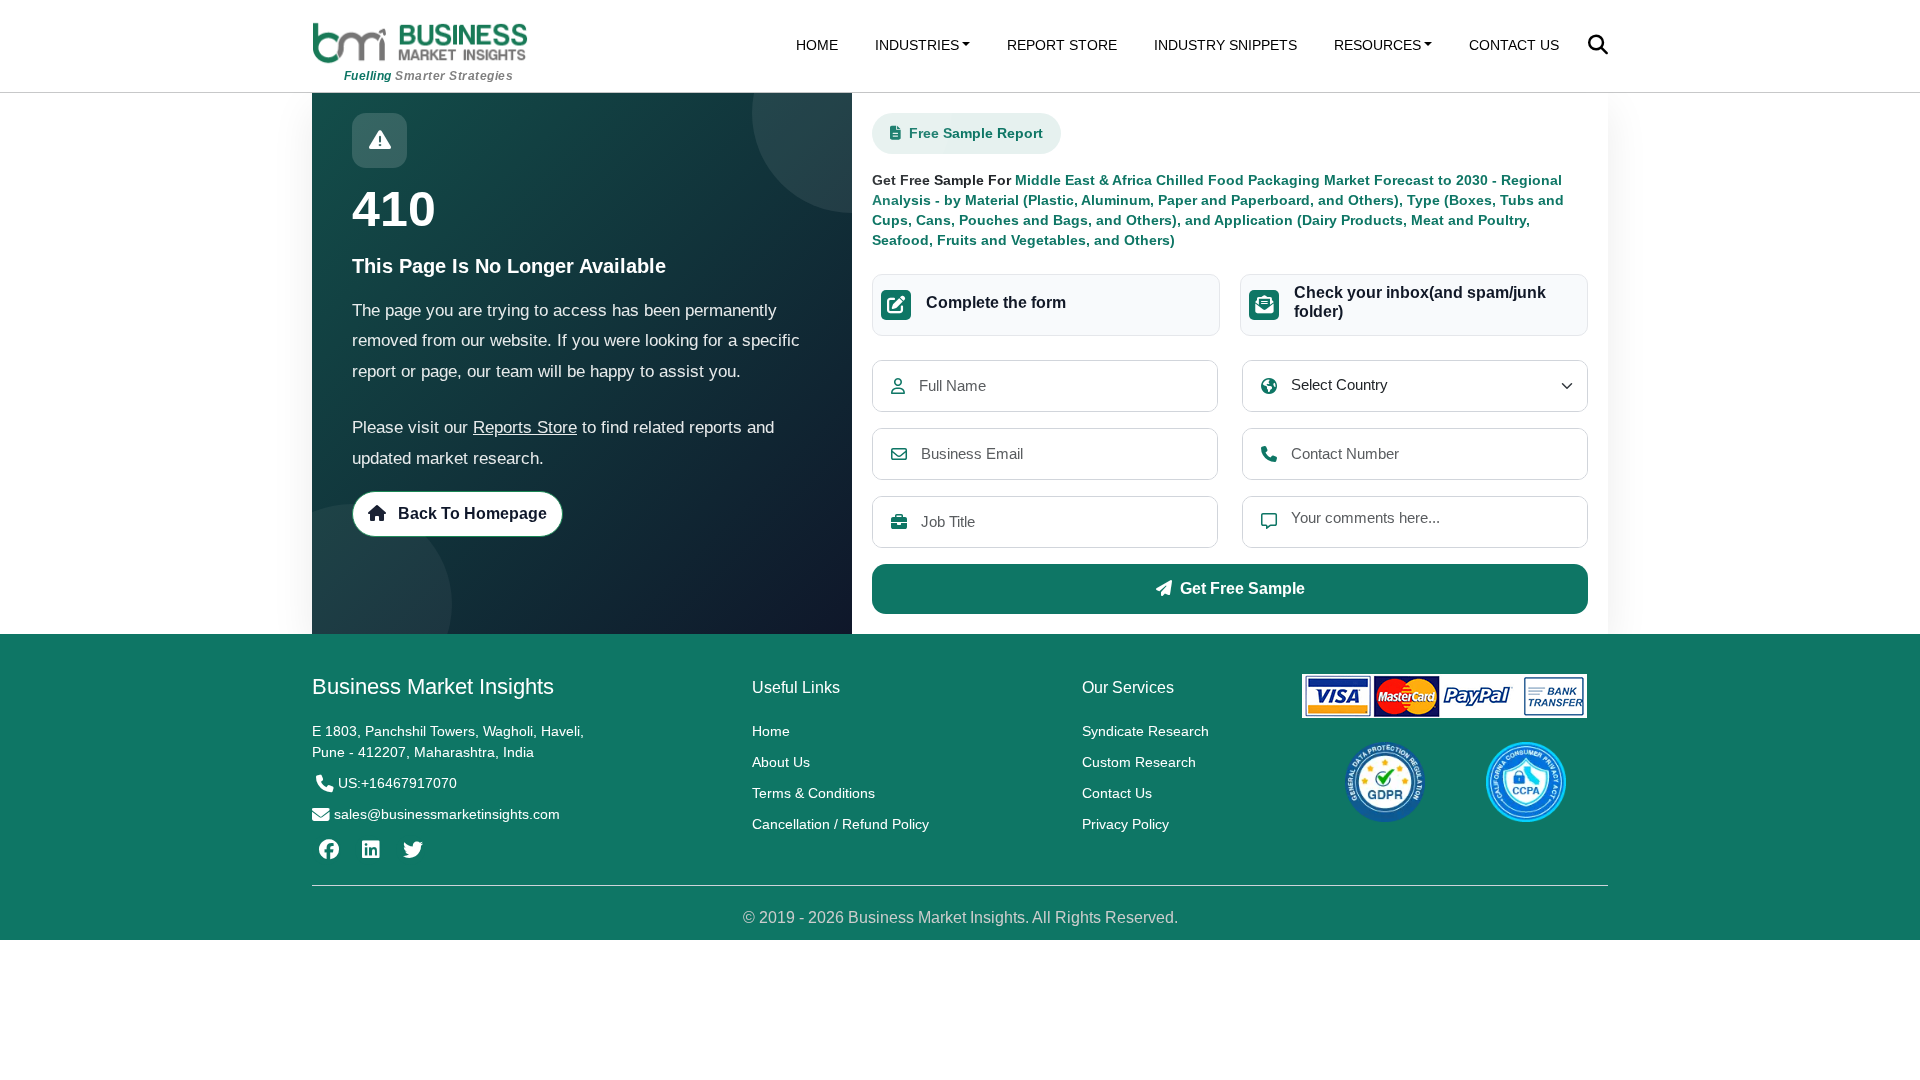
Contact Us (1117, 793)
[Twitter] (410, 850)
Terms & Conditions (813, 793)
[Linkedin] (368, 850)
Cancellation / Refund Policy (840, 824)
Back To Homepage (470, 513)
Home (771, 731)
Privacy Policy (1125, 824)
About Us (781, 762)
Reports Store (525, 427)
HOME (817, 45)
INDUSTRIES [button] (917, 45)
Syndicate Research (1145, 731)
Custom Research (1139, 762)
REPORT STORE (1062, 45)
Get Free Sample (1242, 588)
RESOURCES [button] (1377, 45)
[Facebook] (326, 850)
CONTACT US (1514, 45)
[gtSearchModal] (1598, 47)
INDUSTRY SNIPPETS (1225, 45)
